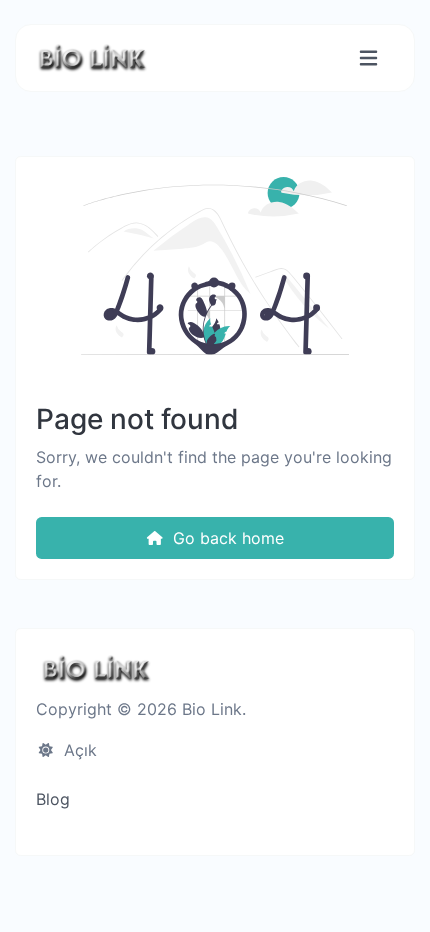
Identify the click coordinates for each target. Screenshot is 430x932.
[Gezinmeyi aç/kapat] (368, 58)
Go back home (226, 538)
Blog (53, 799)
